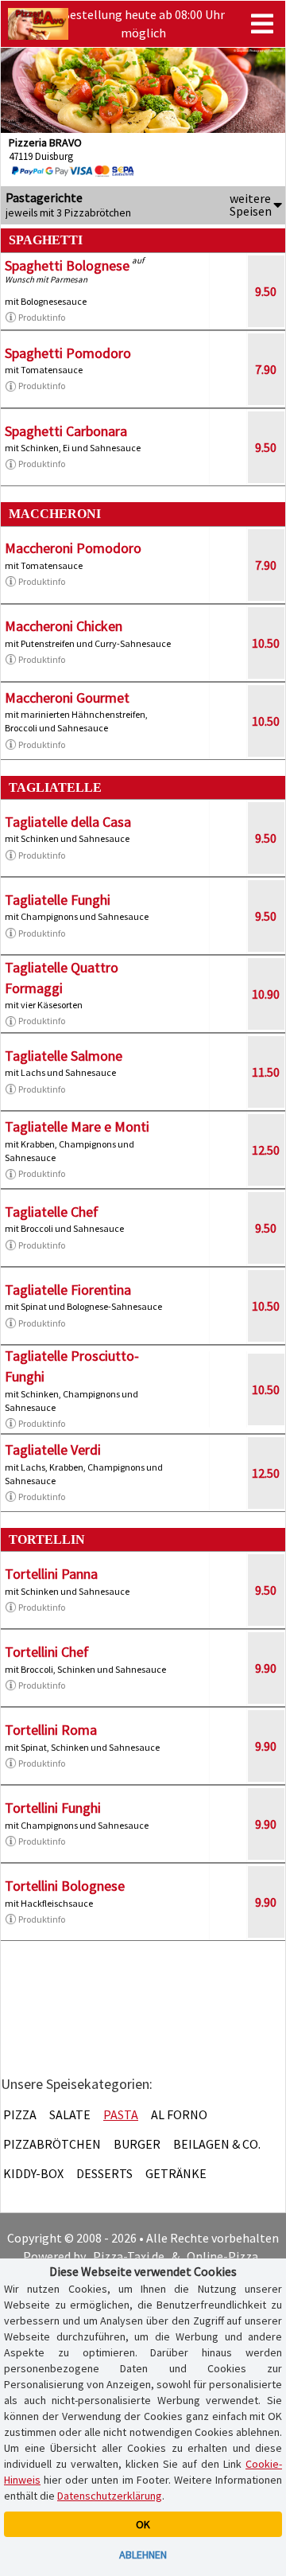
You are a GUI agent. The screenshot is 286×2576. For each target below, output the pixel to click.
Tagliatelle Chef (52, 1212)
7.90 (266, 369)
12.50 (266, 1150)
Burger (137, 2144)
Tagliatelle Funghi (58, 900)
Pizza (20, 2114)
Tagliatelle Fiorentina (68, 1290)
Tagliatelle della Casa (68, 822)
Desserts (104, 2173)
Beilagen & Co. (217, 2144)
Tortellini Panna (51, 1574)
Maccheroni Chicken (64, 626)
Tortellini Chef (47, 1652)
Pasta (121, 2114)
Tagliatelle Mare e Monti (77, 1126)
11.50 (266, 1072)
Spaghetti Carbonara (66, 431)
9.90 (266, 1668)
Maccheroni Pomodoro (73, 548)
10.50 (266, 643)
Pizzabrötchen (52, 2144)
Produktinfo (42, 317)
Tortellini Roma (51, 1730)
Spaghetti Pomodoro (68, 353)
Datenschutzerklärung (110, 2496)
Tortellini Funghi (53, 1808)
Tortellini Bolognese (65, 1886)
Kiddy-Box (33, 2173)
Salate (70, 2114)
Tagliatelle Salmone (64, 1056)
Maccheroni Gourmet (67, 698)
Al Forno (179, 2114)
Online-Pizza (222, 2256)
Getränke (176, 2173)
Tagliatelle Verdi (53, 1450)
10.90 (266, 994)
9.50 (266, 291)
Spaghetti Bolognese (67, 265)
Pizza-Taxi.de (129, 2256)
